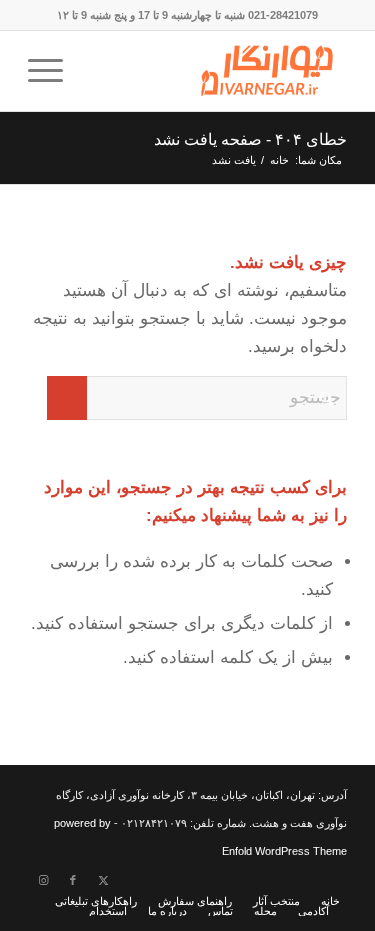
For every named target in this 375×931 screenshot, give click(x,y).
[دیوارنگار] (219, 71)
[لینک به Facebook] (73, 880)
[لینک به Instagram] (43, 880)
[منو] (52, 71)
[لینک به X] (103, 880)
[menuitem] (52, 71)
